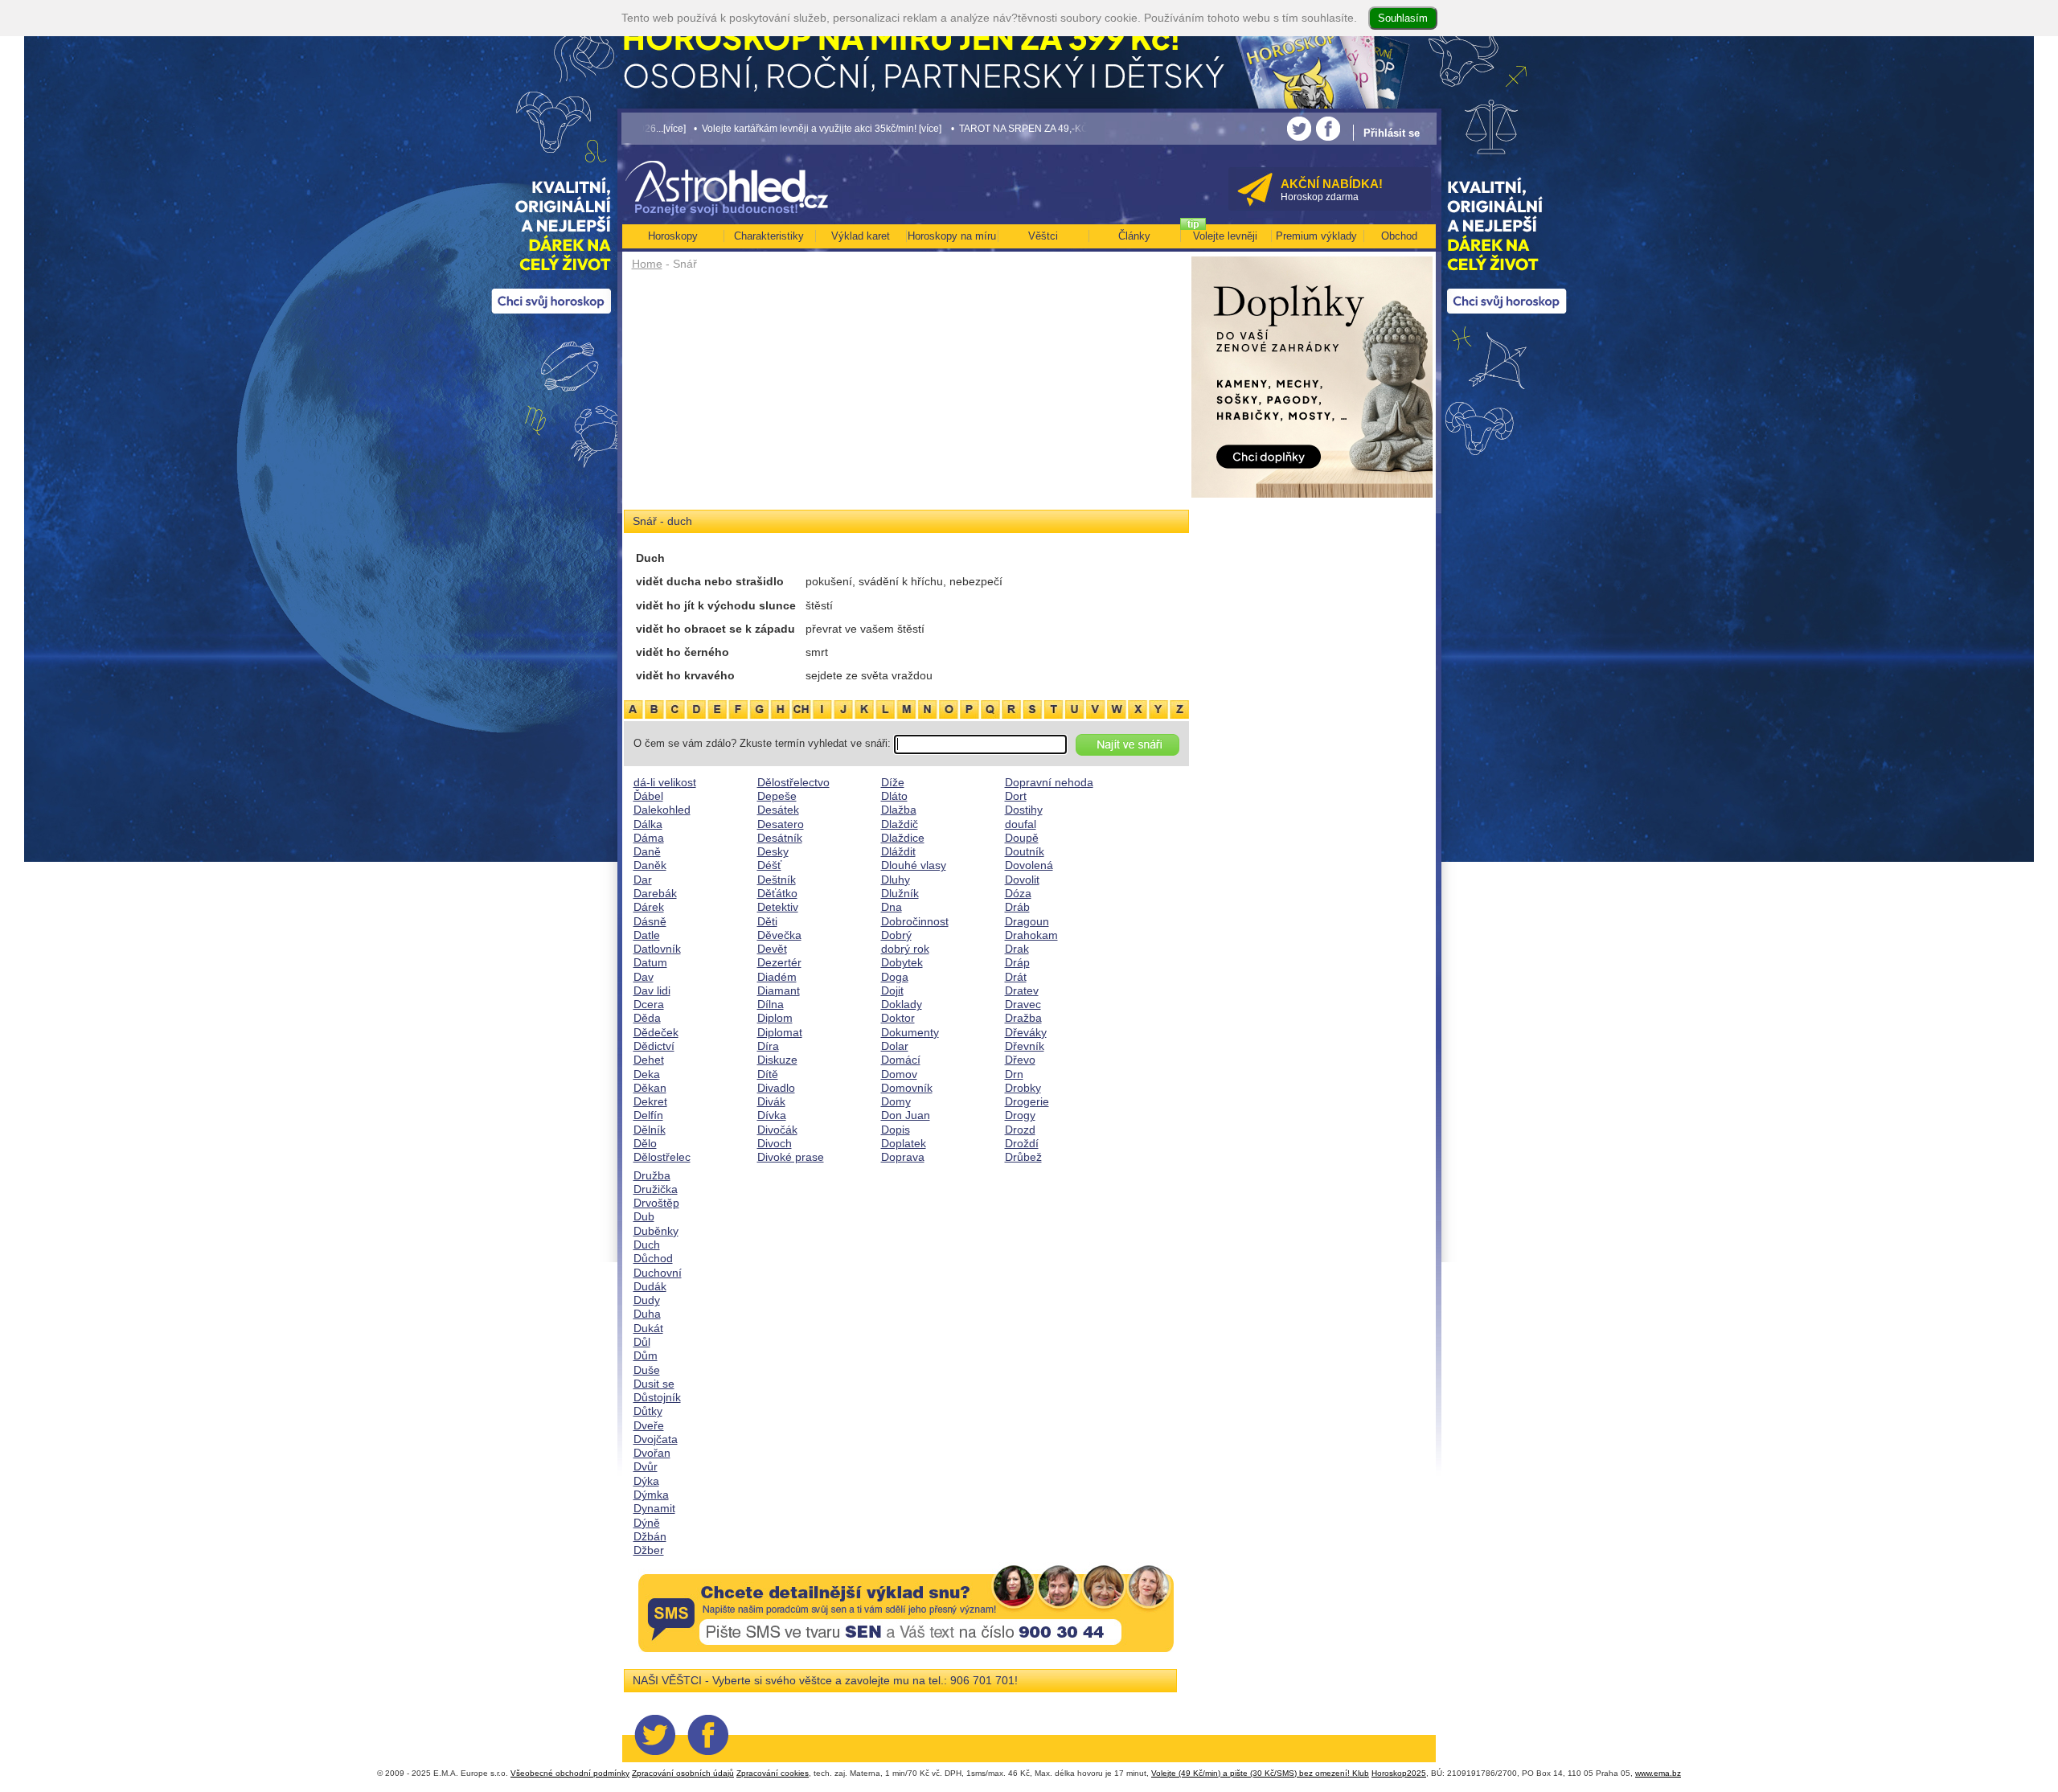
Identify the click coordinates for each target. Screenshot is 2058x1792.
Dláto (894, 796)
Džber (649, 1550)
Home (647, 264)
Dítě (768, 1074)
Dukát (648, 1328)
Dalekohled (662, 810)
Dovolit (1022, 880)
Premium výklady (1316, 236)
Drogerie (1027, 1101)
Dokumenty (910, 1032)
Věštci (1043, 236)
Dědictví (654, 1046)
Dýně (647, 1523)
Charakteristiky (769, 236)
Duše (647, 1370)
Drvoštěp (656, 1203)
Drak (1017, 949)
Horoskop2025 (1399, 1773)
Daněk (650, 865)
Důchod (653, 1258)
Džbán (650, 1536)
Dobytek (902, 962)
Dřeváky (1026, 1032)
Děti (767, 921)
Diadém (777, 977)
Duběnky (656, 1231)
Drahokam (1031, 935)
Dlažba (899, 810)
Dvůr (646, 1466)
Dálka (648, 824)
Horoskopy (673, 236)
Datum (650, 962)
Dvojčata (656, 1439)
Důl (642, 1342)
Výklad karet (861, 236)
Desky (773, 851)
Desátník (780, 838)
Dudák (650, 1286)
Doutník (1025, 851)
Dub (644, 1216)
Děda (647, 1018)
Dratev (1022, 990)
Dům (646, 1355)
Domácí (901, 1060)
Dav (644, 977)
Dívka (772, 1115)
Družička (656, 1189)
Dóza (1018, 893)
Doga (895, 977)
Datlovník (657, 949)
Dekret (650, 1101)
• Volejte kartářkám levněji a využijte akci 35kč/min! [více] (705, 128)
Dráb (1017, 907)
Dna (892, 907)
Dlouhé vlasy (914, 865)
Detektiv (778, 907)
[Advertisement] (906, 396)
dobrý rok (905, 949)
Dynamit (654, 1508)
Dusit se (654, 1384)
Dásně (650, 921)
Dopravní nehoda (1049, 782)
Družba (652, 1175)
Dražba (1023, 1018)
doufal (1021, 824)
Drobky (1023, 1088)
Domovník (907, 1088)
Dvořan (652, 1453)
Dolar (895, 1046)
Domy (896, 1101)
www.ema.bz (1658, 1773)
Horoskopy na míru (952, 236)
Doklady (902, 1004)
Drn (1014, 1074)
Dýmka (651, 1495)
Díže (893, 782)
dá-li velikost (665, 782)
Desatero (781, 824)
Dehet (649, 1060)
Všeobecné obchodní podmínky (570, 1773)
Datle (647, 935)
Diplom (775, 1018)
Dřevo (1020, 1060)
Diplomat (780, 1032)
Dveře (649, 1425)
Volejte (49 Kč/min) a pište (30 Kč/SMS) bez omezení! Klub (1260, 1773)
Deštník (777, 880)
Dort (1016, 796)
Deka (647, 1074)
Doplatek (904, 1143)
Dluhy (896, 880)
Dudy (647, 1300)
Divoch (775, 1143)
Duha (647, 1314)
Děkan (650, 1088)
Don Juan (906, 1115)
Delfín (648, 1115)
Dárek (649, 907)
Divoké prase (791, 1157)
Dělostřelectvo (793, 782)
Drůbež (1023, 1157)
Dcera (649, 1004)
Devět (772, 949)
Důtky (648, 1411)
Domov (899, 1074)
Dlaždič (900, 824)
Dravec (1023, 1004)
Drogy (1020, 1115)
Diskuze (777, 1060)
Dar (643, 880)
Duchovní (658, 1273)
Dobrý (896, 935)
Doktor (898, 1018)
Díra (768, 1046)
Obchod (1399, 236)
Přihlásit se (1392, 133)
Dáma (649, 838)
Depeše (777, 796)
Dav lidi (652, 990)
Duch (647, 1245)
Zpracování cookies (773, 1773)
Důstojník (657, 1397)
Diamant (779, 990)
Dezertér (779, 962)
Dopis (896, 1130)
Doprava (903, 1157)
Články (1134, 236)
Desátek (778, 810)
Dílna (771, 1004)
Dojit (892, 990)
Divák (771, 1101)
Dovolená (1029, 865)
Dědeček (656, 1032)
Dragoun (1027, 921)
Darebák (655, 893)
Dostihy (1024, 810)
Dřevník (1025, 1046)
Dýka (646, 1481)
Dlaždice (903, 838)
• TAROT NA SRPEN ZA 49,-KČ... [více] (923, 128)
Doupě (1022, 838)
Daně (647, 851)
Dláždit (898, 851)
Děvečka (779, 935)
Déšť (769, 865)
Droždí (1022, 1143)
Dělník (650, 1130)
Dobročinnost (915, 921)
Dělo (645, 1143)
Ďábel (648, 796)
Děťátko (777, 893)
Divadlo (776, 1088)
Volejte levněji (1225, 236)
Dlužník (900, 893)
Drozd (1020, 1130)
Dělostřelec (662, 1157)
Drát (1016, 977)
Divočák (777, 1130)
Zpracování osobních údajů (683, 1773)
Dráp (1017, 962)
